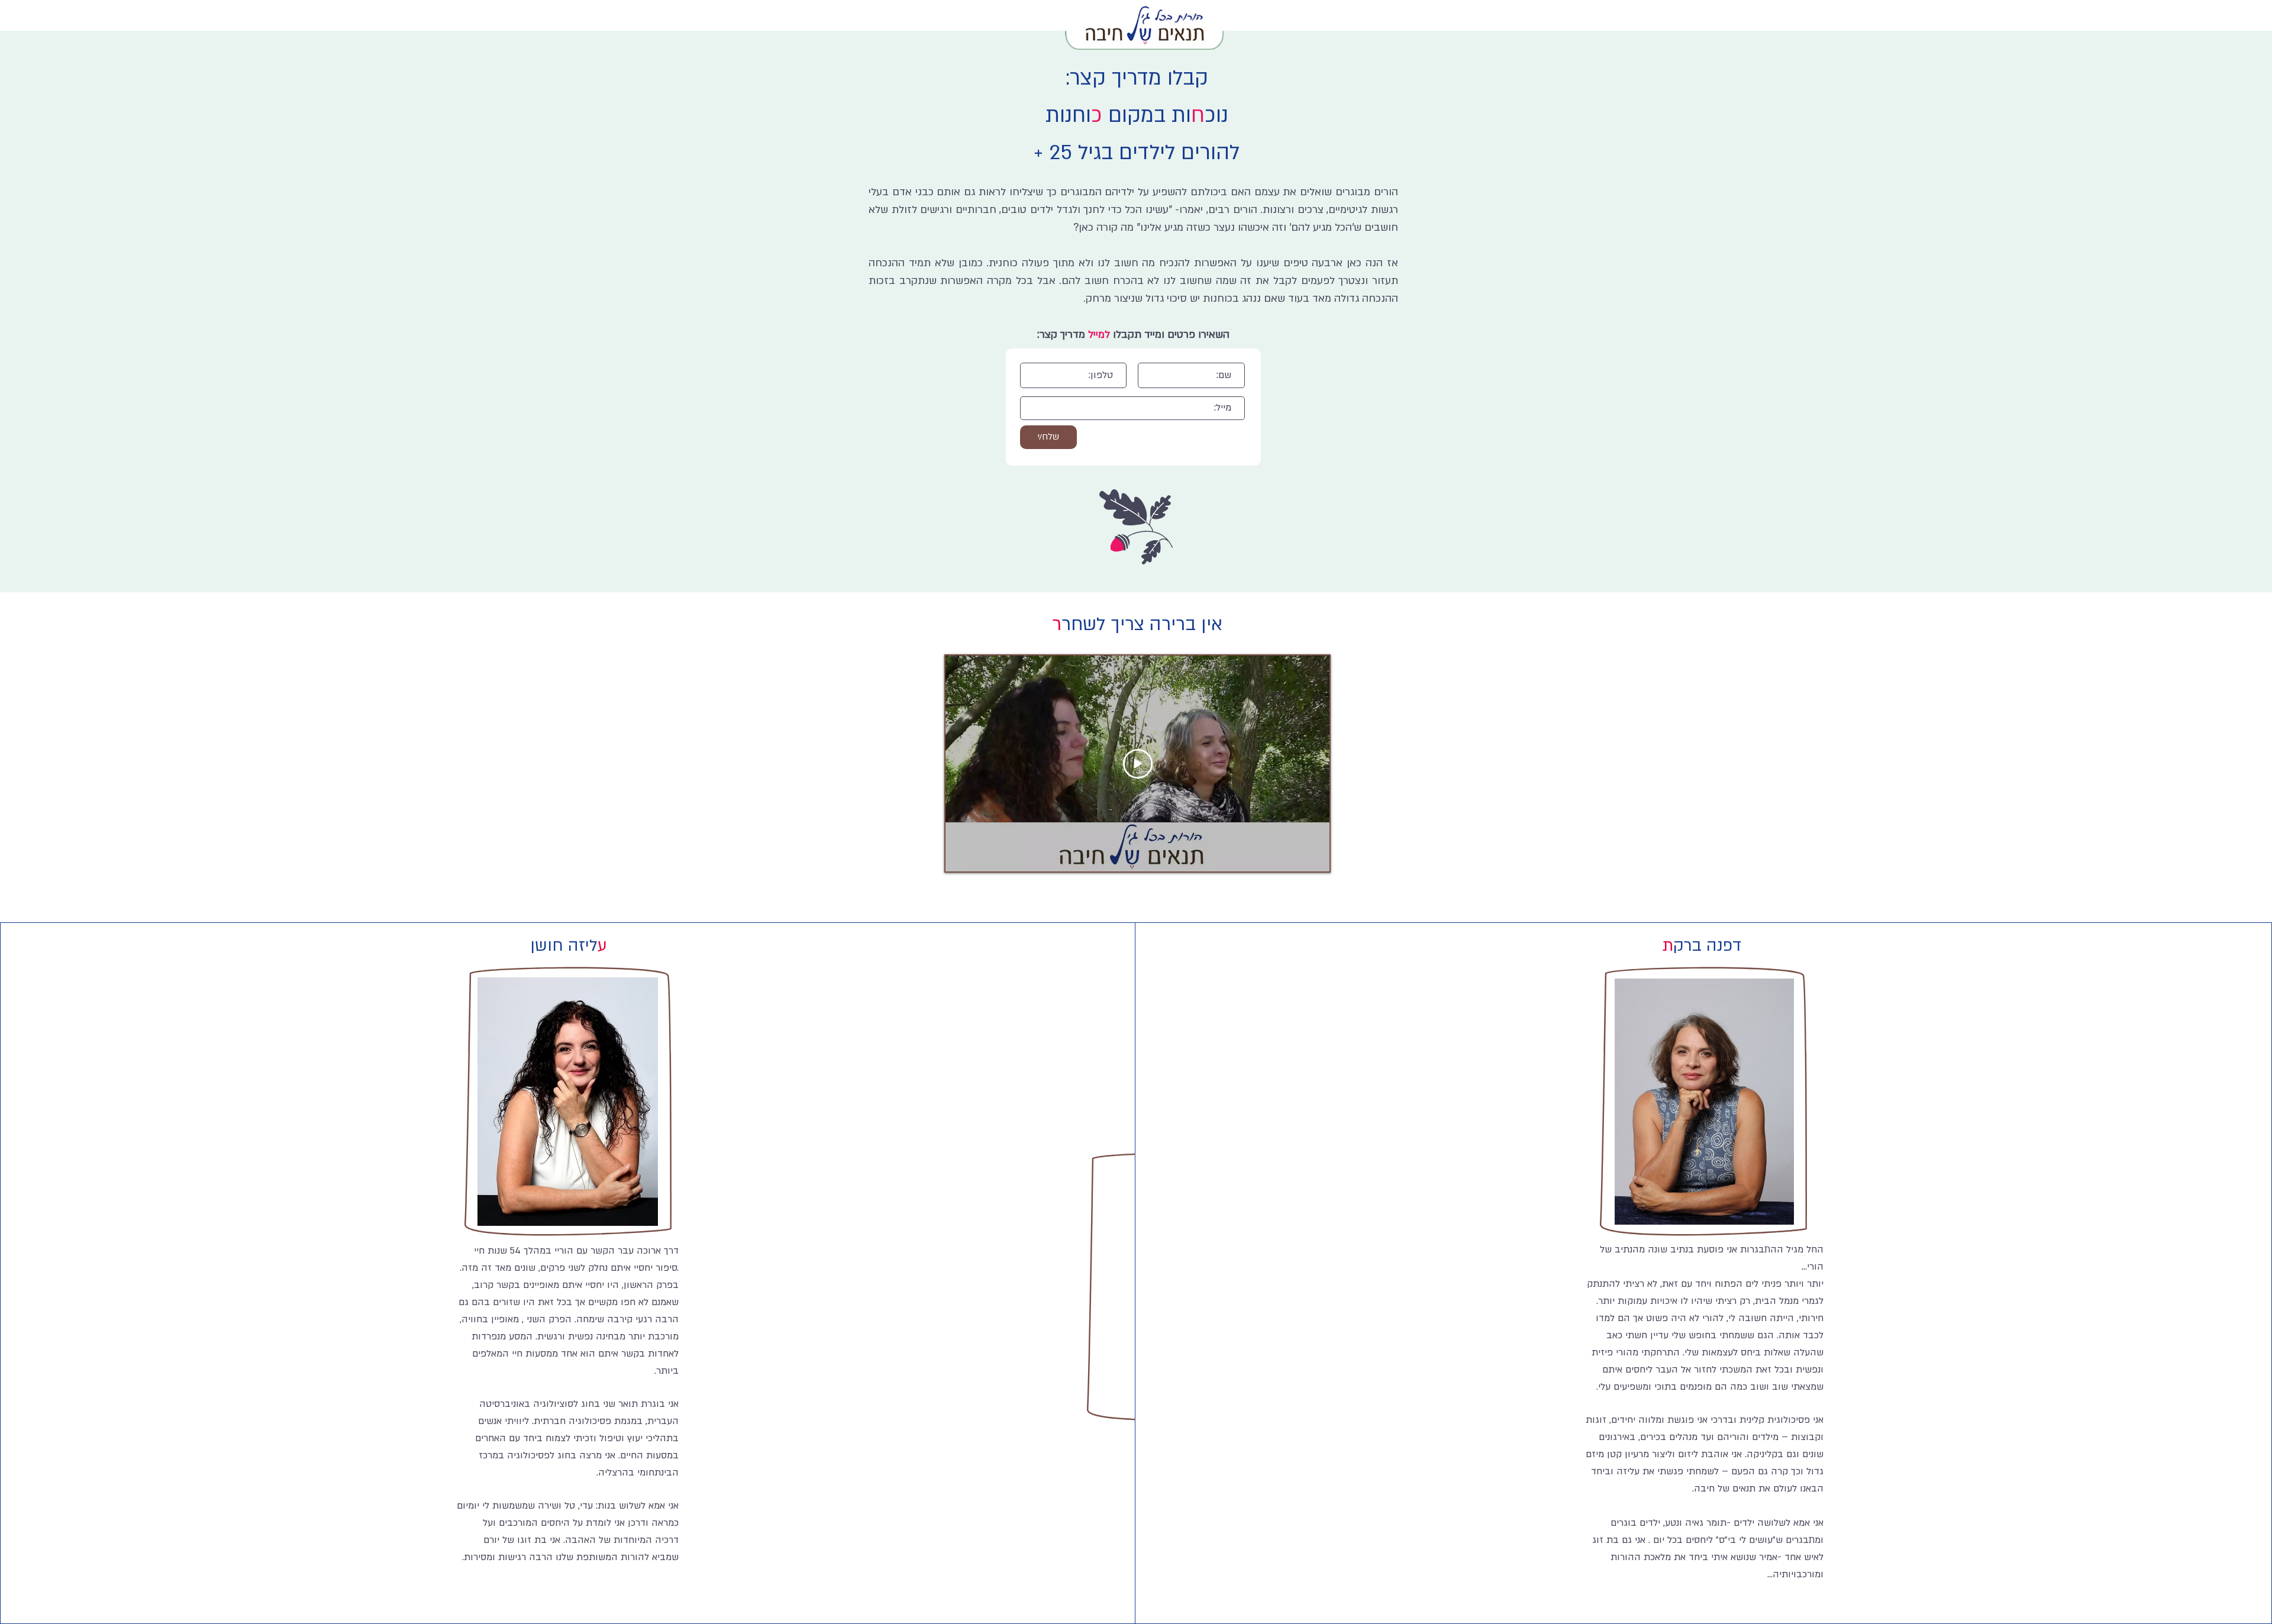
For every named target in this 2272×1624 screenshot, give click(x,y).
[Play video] (1138, 764)
